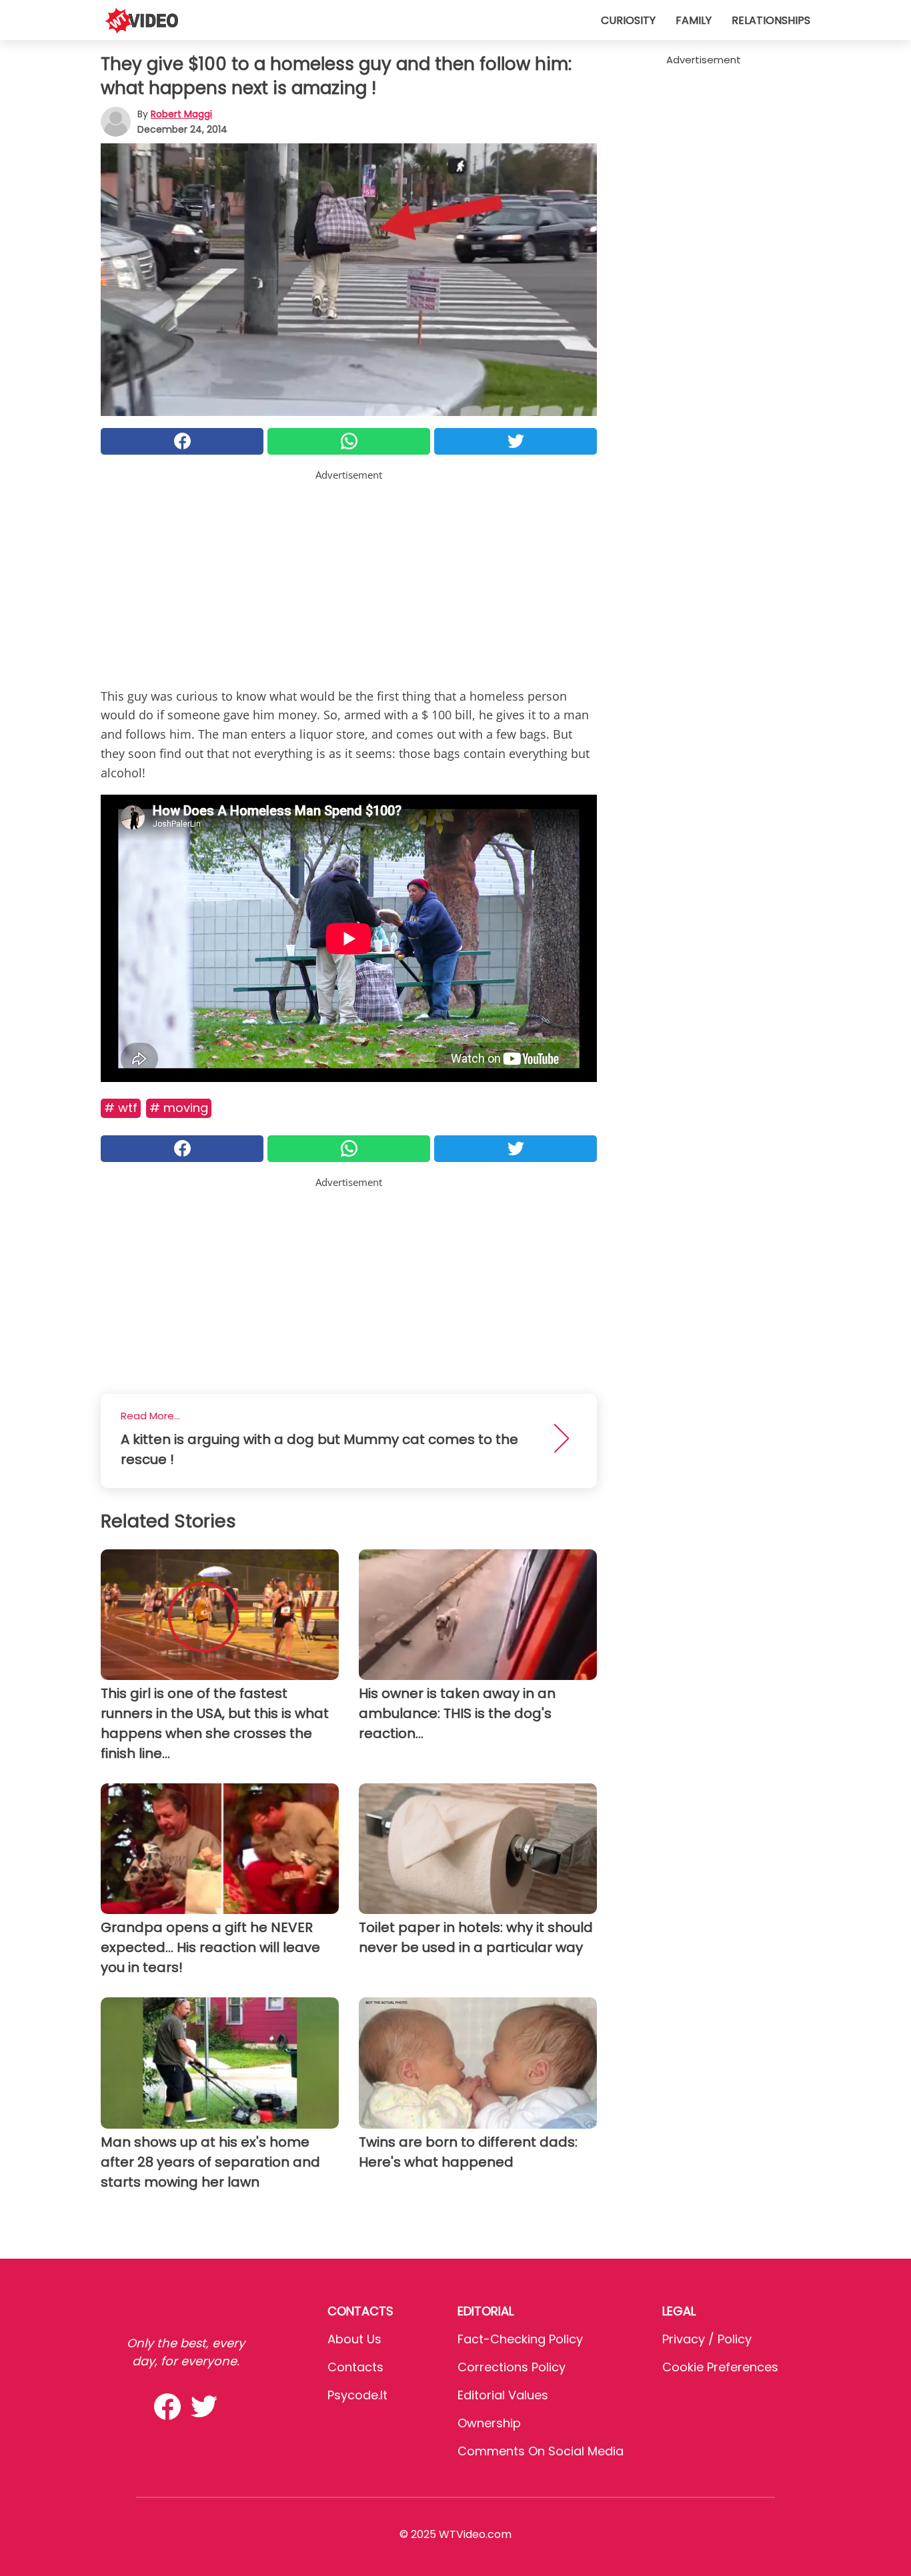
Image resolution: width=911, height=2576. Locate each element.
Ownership (489, 2423)
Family (694, 20)
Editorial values (503, 2395)
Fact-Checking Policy (520, 2339)
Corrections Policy (512, 2367)
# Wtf (121, 1108)
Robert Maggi (181, 114)
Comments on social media (541, 2451)
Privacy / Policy (707, 2339)
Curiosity (628, 20)
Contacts (355, 2367)
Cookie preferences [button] (720, 2367)
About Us (354, 2339)
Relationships (771, 20)
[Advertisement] (349, 576)
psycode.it (357, 2395)
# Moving (179, 1108)
